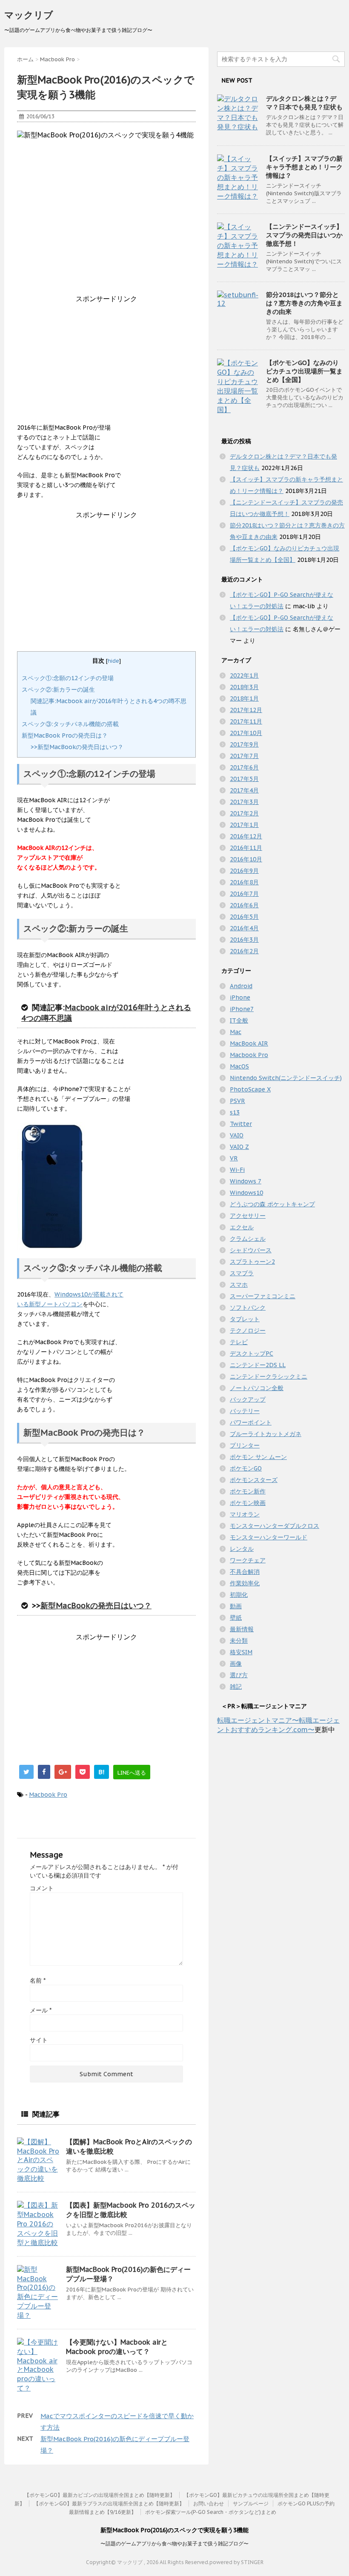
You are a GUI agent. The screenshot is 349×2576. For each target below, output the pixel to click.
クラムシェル (248, 1239)
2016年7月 (244, 894)
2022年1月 (244, 675)
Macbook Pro (48, 1795)
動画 (236, 1606)
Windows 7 (246, 1181)
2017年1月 (244, 825)
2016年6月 (244, 905)
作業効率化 (245, 1583)
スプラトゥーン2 (252, 1262)
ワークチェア (248, 1560)
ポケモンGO (246, 1468)
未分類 (239, 1641)
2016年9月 (244, 871)
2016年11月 (246, 848)
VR (234, 1158)
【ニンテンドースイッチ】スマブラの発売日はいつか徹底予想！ (304, 235)
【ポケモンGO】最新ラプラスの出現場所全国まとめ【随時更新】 (109, 2503)
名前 (38, 1980)
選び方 (239, 1675)
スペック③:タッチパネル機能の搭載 (70, 724)
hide (113, 661)
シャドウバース (251, 1250)
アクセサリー (248, 1216)
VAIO (237, 1135)
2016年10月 (246, 859)
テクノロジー (248, 1331)
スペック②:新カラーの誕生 (58, 690)
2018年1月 (244, 698)
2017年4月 (244, 790)
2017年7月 (244, 756)
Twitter (241, 1124)
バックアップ (248, 1399)
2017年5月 (244, 779)
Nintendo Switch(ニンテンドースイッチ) (286, 1078)
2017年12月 (246, 710)
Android (241, 986)
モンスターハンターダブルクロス (275, 1526)
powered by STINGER (236, 2562)
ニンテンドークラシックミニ (269, 1376)
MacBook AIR (249, 1043)
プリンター (245, 1445)
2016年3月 (244, 940)
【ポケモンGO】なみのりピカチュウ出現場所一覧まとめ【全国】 (304, 371)
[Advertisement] (106, 363)
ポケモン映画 (248, 1503)
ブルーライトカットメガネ (266, 1434)
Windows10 (246, 1193)
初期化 (239, 1595)
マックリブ (29, 15)
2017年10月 (246, 733)
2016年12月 (246, 836)
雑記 (236, 1687)
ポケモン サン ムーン (258, 1457)
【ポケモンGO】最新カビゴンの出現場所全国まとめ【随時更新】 (100, 2495)
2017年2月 (244, 813)
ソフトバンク (248, 1308)
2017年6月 (244, 767)
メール (41, 2010)
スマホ (239, 1285)
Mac (236, 1032)
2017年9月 (244, 744)
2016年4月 (244, 928)
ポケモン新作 (248, 1491)
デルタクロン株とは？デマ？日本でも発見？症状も (304, 103)
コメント (42, 1888)
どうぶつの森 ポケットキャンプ (272, 1204)
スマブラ (242, 1273)
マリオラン (245, 1514)
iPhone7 (242, 1009)
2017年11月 (246, 721)
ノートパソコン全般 (257, 1388)
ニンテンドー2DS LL (258, 1365)
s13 (235, 1112)
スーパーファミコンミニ (263, 1296)
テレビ (239, 1342)
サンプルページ (251, 2503)
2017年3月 (244, 802)
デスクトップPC (252, 1354)
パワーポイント (251, 1422)
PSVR (237, 1101)
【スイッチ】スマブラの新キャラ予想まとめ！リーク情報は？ (304, 167)
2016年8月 (244, 882)
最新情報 (242, 1629)
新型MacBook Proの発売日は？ (65, 735)
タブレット (245, 1319)
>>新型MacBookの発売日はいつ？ (77, 747)
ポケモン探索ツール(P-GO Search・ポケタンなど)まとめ (211, 2512)
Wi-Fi (237, 1170)
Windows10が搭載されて (89, 1294)
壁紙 (236, 1618)
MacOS (239, 1066)
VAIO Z (239, 1147)
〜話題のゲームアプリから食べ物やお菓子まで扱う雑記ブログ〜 (174, 2543)
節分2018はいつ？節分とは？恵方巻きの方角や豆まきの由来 (304, 303)
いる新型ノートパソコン (50, 1304)
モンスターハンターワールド (269, 1537)
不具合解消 (245, 1572)
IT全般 (239, 1020)
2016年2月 (244, 951)
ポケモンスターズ (254, 1480)
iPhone (240, 997)
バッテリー (245, 1411)
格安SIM (241, 1652)
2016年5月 (244, 917)
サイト (39, 2040)
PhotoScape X (250, 1089)
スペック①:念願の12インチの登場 (68, 678)
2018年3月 (244, 687)
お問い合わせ (209, 2503)
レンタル (242, 1549)
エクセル (242, 1227)
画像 (236, 1664)
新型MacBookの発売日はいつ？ (96, 1606)
